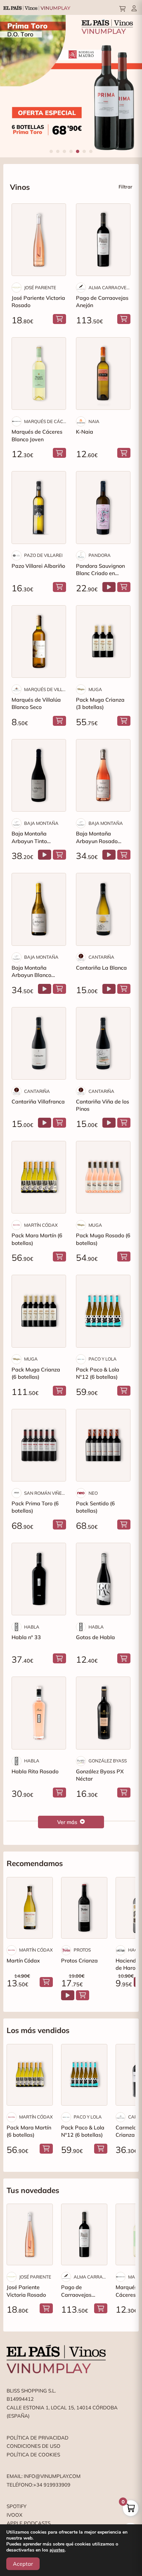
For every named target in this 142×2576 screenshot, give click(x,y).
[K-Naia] (103, 374)
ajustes (57, 2550)
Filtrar (125, 187)
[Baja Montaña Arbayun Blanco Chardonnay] (39, 909)
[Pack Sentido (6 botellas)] (103, 1445)
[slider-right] (129, 86)
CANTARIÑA (101, 957)
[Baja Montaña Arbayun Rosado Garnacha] (103, 775)
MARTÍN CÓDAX (41, 1225)
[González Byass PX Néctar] (103, 1713)
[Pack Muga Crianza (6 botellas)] (39, 1311)
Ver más (67, 1822)
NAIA (94, 421)
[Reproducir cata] (109, 587)
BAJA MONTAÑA (41, 823)
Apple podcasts (29, 2523)
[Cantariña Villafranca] (39, 1043)
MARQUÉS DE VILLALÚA (45, 689)
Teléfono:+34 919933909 (38, 2485)
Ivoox (15, 2515)
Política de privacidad (37, 2438)
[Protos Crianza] (84, 1908)
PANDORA (100, 555)
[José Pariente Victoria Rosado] (39, 240)
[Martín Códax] (30, 1908)
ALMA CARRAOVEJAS (109, 288)
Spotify (17, 2506)
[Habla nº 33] (39, 1579)
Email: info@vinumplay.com (44, 2476)
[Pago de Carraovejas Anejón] (103, 240)
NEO (93, 1493)
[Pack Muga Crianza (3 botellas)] (103, 642)
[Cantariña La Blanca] (103, 909)
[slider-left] (13, 86)
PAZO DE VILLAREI (43, 555)
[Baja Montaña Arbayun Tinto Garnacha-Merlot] (39, 775)
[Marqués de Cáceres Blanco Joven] (39, 374)
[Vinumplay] (37, 7)
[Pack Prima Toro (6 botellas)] (39, 1445)
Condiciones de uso (34, 2446)
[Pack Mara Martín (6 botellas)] (39, 1177)
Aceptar (23, 2564)
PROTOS (82, 1950)
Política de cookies (33, 2455)
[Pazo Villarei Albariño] (39, 507)
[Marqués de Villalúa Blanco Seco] (39, 642)
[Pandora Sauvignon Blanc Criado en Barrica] (103, 507)
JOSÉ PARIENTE (40, 288)
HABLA (32, 1627)
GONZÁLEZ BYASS (108, 1761)
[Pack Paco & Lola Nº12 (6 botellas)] (103, 1311)
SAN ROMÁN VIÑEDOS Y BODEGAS (45, 1493)
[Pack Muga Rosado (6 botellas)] (103, 1177)
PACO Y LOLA (103, 1359)
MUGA (95, 689)
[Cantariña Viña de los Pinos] (103, 1043)
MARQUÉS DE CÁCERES (45, 421)
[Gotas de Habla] (103, 1579)
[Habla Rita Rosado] (39, 1713)
